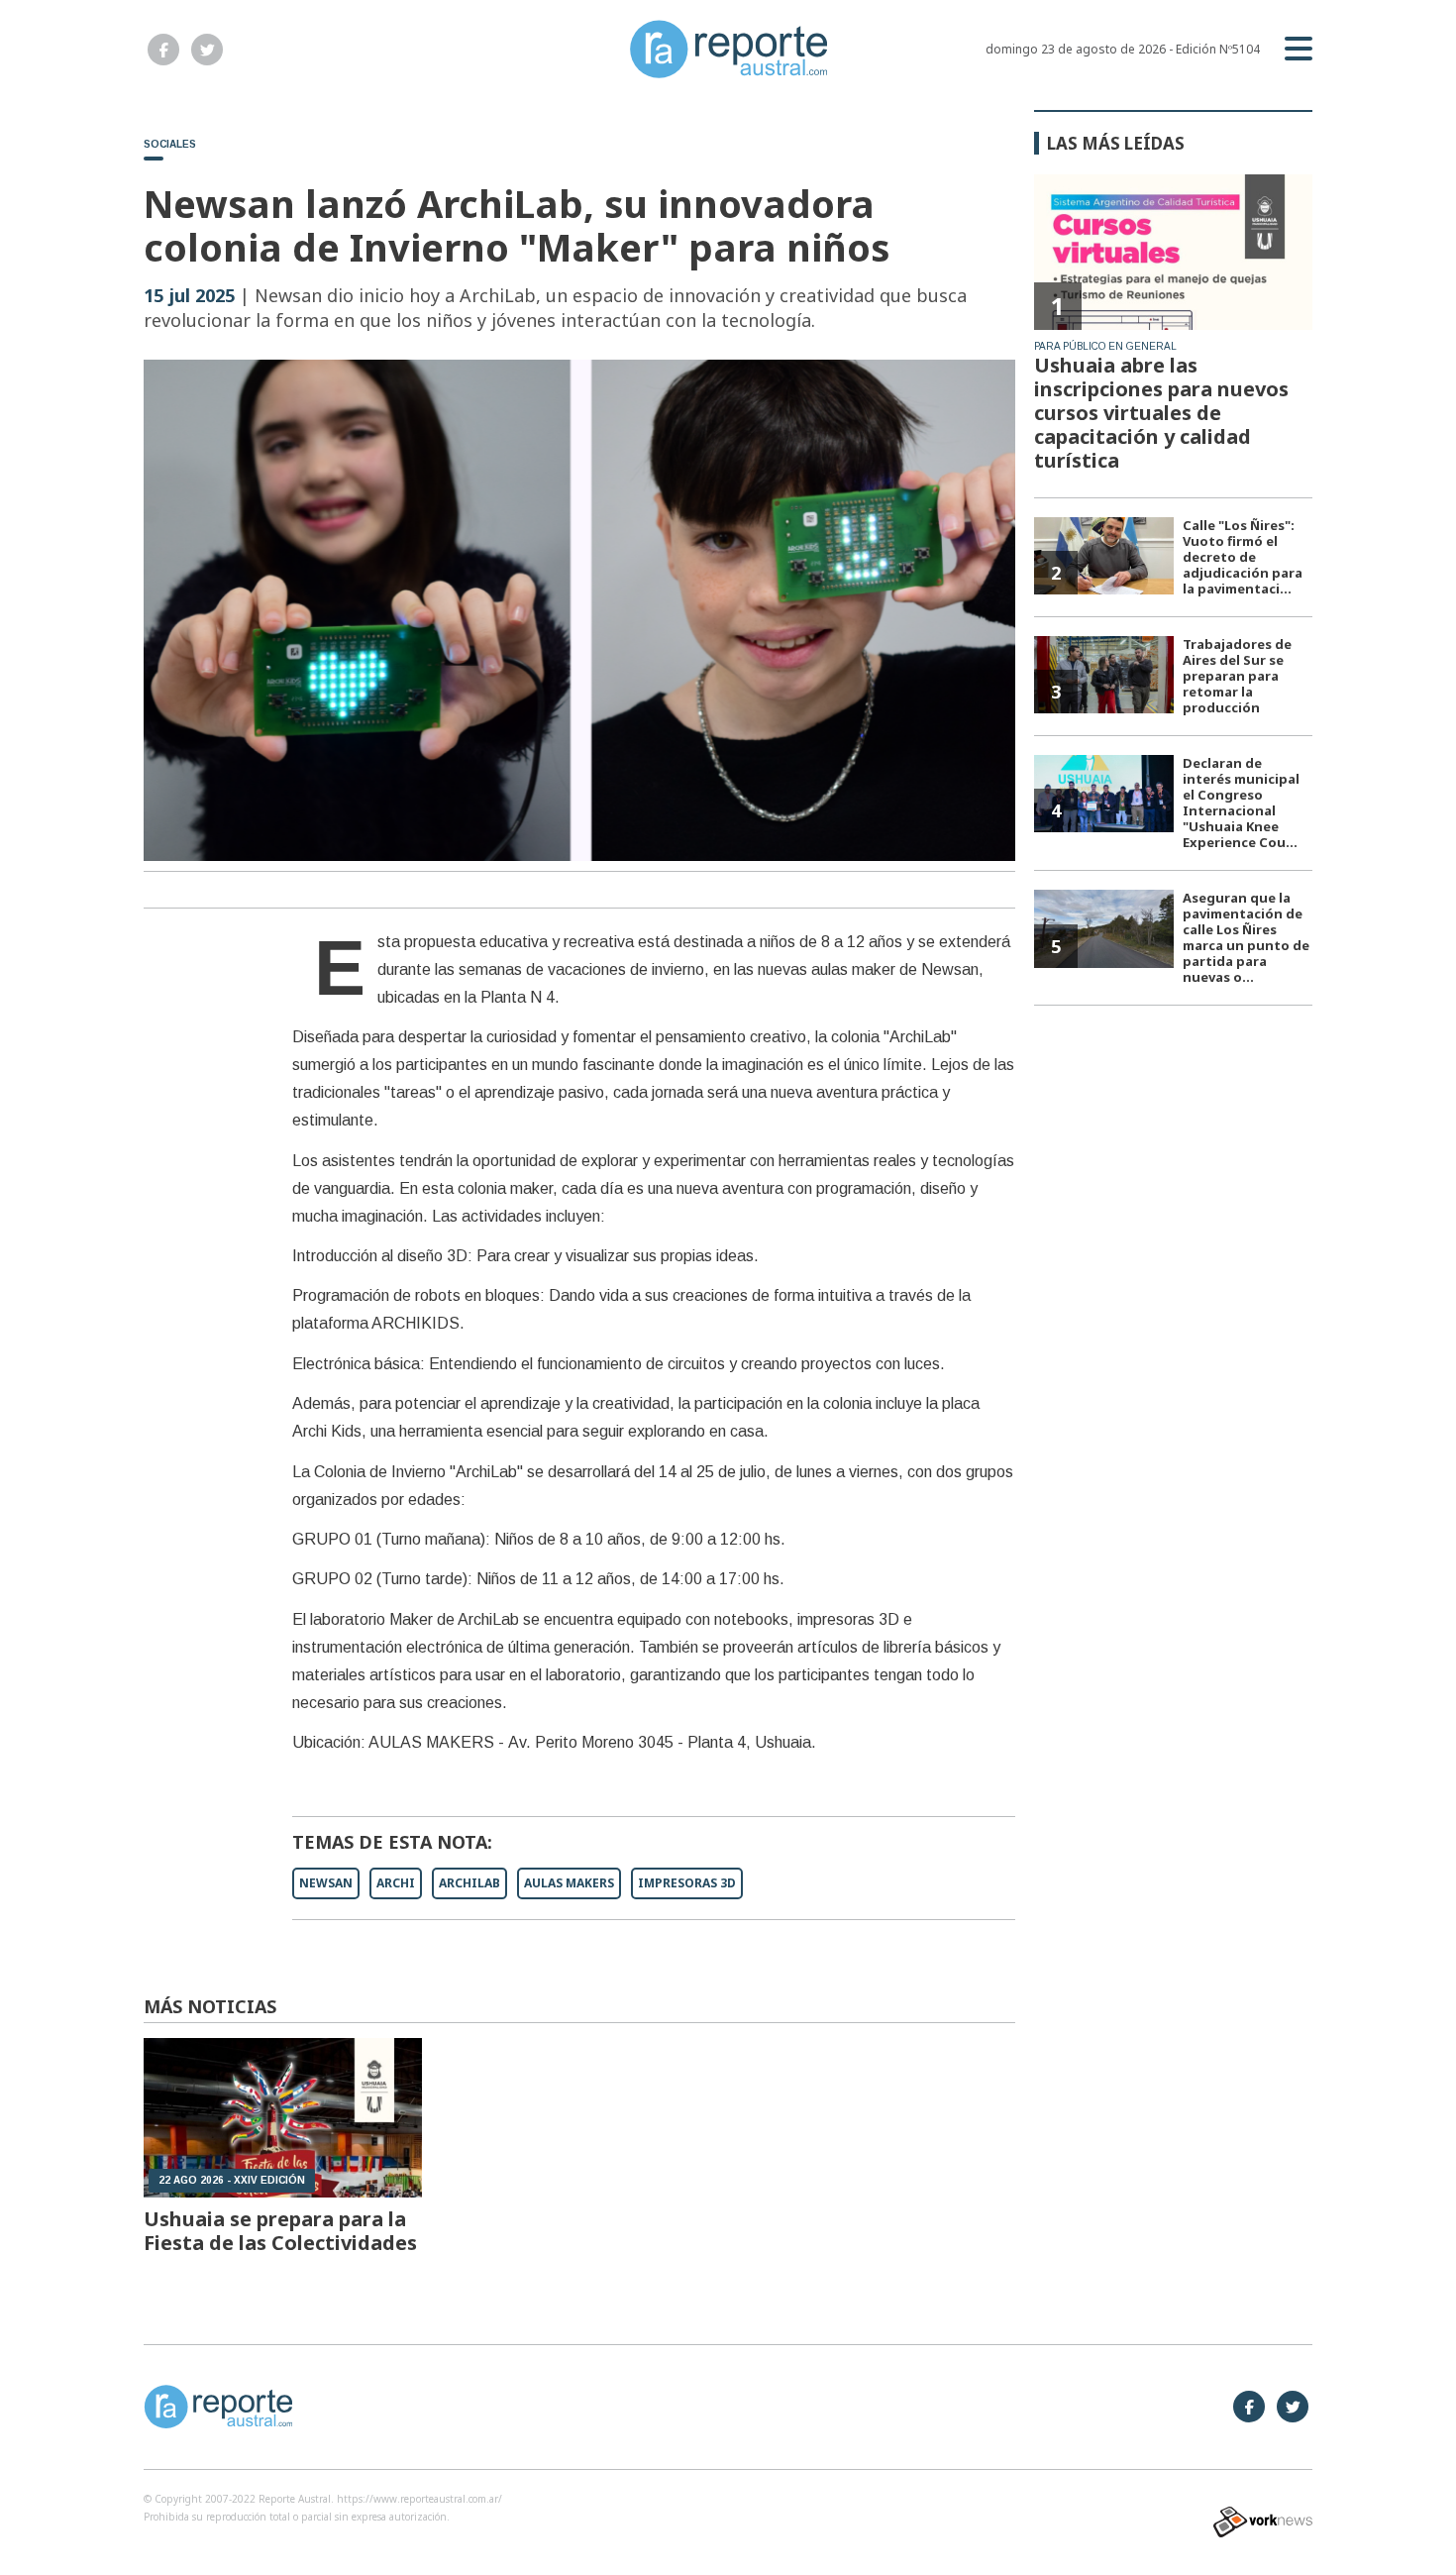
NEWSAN (326, 1883)
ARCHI (396, 1883)
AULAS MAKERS (569, 1883)
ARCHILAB (469, 1883)
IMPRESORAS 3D (687, 1883)
